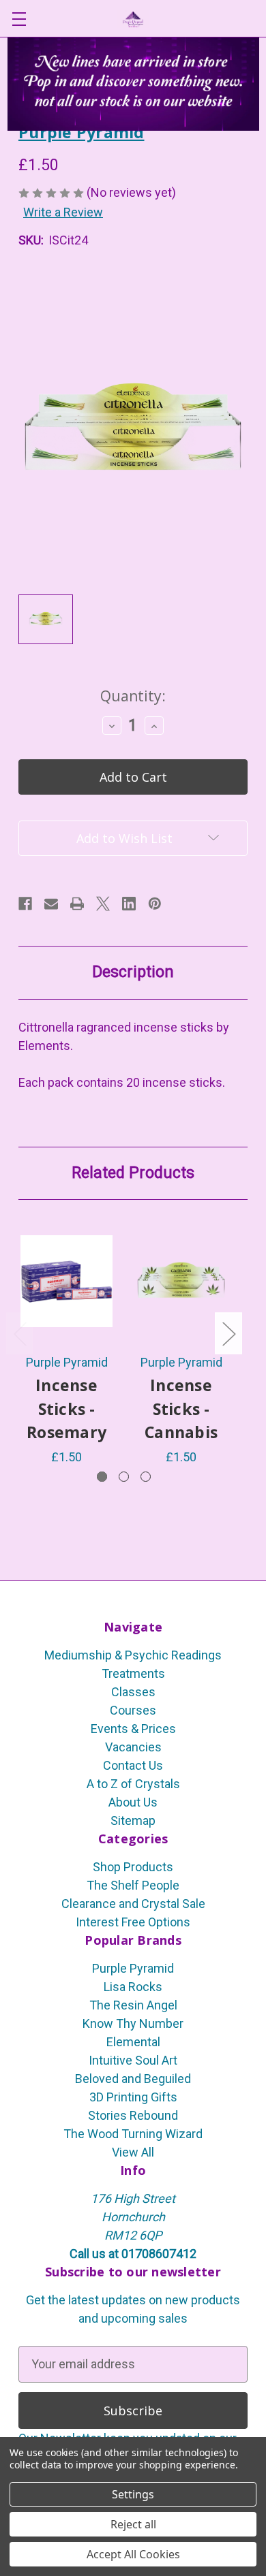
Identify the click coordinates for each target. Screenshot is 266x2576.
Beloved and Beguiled (133, 2079)
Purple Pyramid (133, 1968)
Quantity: (133, 696)
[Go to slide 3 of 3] (146, 1477)
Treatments (133, 1673)
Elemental (133, 2042)
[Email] (51, 904)
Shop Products (133, 1867)
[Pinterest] (155, 904)
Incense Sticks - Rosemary (66, 1409)
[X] (103, 904)
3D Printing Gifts (133, 2097)
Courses (133, 1710)
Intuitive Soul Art (133, 2060)
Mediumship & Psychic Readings (133, 1655)
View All (133, 2152)
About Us (133, 1802)
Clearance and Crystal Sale (133, 1904)
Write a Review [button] (63, 212)
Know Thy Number (133, 2023)
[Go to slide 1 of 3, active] (102, 1477)
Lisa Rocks (133, 1987)
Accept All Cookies (133, 2554)
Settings (133, 2494)
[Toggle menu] (19, 19)
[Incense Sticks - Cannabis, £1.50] (181, 1281)
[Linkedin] (129, 904)
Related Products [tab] (133, 1173)
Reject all (133, 2524)
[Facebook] (25, 904)
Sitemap (133, 1820)
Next (228, 1333)
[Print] (77, 904)
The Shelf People (133, 1885)
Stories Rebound (133, 2115)
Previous (20, 1333)
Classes (133, 1692)
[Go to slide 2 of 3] (124, 1477)
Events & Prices (133, 1729)
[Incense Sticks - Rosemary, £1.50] (66, 1281)
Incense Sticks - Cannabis (181, 1409)
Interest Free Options (133, 1922)
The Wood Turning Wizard (133, 2134)
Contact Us (133, 1765)
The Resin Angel (133, 2005)
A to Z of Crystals (133, 1784)
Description (133, 972)
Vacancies (133, 1747)
